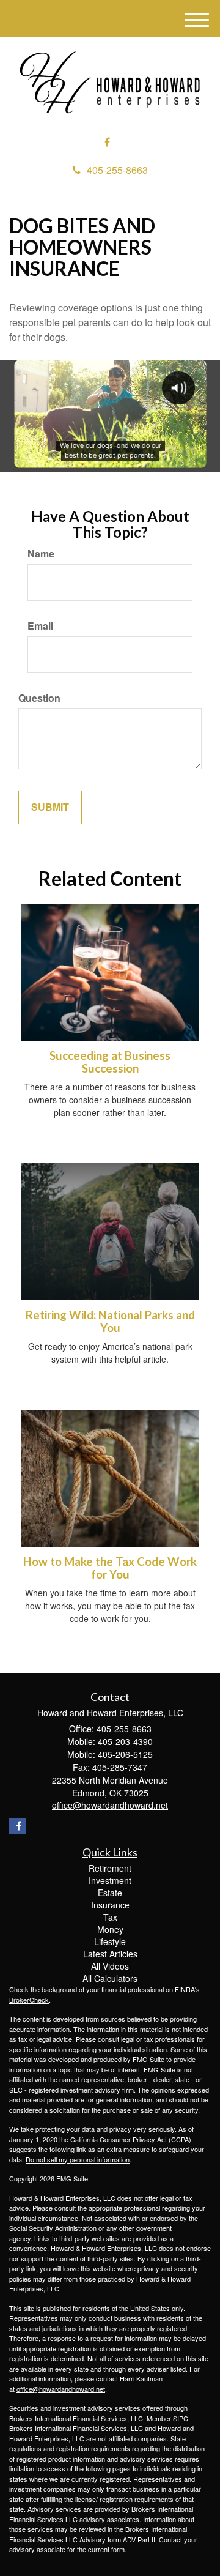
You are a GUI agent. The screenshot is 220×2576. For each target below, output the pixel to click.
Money (110, 1929)
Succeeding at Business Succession (110, 1062)
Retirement (110, 1868)
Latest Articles (110, 1954)
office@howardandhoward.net (61, 2389)
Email (40, 626)
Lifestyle (110, 1941)
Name (41, 554)
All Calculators (110, 1978)
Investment (110, 1880)
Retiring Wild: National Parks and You (110, 1321)
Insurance (110, 1905)
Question (39, 698)
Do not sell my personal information (78, 2159)
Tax (110, 1917)
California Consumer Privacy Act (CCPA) (131, 2139)
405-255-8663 (117, 170)
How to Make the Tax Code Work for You (110, 1568)
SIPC (182, 2418)
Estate (110, 1893)
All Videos (110, 1966)
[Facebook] (107, 142)
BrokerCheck (29, 2000)
